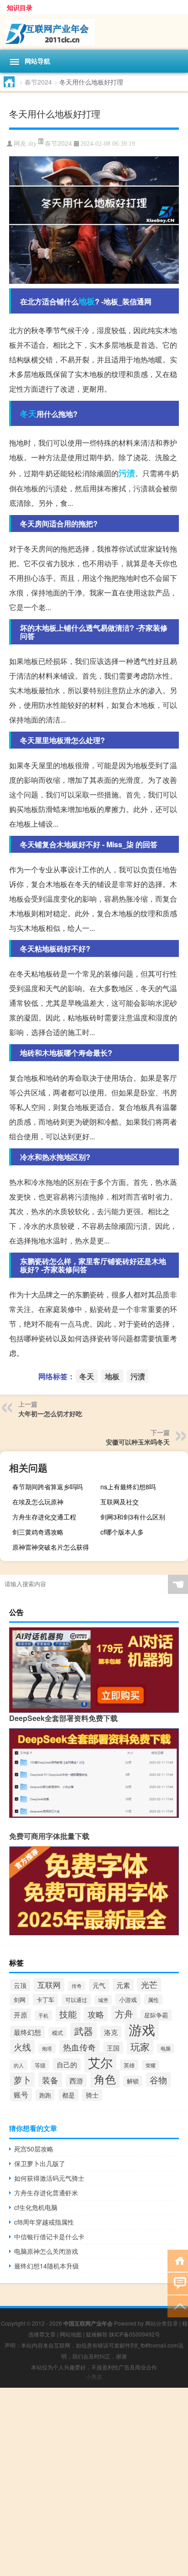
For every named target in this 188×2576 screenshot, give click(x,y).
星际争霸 (156, 2015)
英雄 (129, 2065)
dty (32, 144)
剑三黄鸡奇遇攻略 (38, 1532)
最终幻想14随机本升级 (47, 2266)
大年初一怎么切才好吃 (50, 1413)
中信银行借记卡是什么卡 (49, 2236)
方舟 (124, 2014)
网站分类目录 (162, 2323)
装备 (50, 2080)
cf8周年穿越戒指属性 (44, 2222)
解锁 (133, 2081)
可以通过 (76, 2000)
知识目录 (20, 7)
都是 (68, 2095)
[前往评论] (178, 2283)
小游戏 (128, 2000)
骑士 (92, 2095)
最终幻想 (27, 2032)
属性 (153, 2000)
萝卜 (22, 2080)
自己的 (67, 2064)
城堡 (103, 2000)
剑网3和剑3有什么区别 (133, 1517)
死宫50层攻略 (34, 2149)
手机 (43, 2015)
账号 (21, 2095)
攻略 (96, 2014)
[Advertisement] (94, 2482)
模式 (57, 2032)
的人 (19, 2065)
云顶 (20, 1985)
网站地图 (71, 2334)
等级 (40, 2065)
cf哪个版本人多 (122, 1532)
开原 (21, 2015)
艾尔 (100, 2062)
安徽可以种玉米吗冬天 (138, 1442)
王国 (113, 2048)
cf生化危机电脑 (36, 2207)
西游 (76, 2080)
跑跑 (45, 2095)
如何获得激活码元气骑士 (49, 2178)
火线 (22, 2047)
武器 (84, 2031)
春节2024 (38, 82)
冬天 (28, 414)
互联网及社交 (120, 1502)
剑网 (20, 2000)
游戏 (142, 2029)
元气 (99, 1985)
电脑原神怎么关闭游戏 (46, 2251)
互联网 (49, 1985)
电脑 (166, 2048)
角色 (105, 2079)
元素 (123, 1985)
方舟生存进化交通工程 (44, 1517)
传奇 (77, 1986)
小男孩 (94, 2377)
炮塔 (47, 2048)
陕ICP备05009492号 (135, 2334)
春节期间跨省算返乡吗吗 (47, 1487)
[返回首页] (178, 2260)
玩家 (140, 2046)
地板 (87, 301)
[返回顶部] (178, 2306)
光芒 (149, 1984)
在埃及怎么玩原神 (38, 1502)
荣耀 (151, 2065)
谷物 (158, 2080)
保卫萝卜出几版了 (40, 2163)
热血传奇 (79, 2047)
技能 (68, 2014)
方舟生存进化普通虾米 (46, 2193)
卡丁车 (45, 2000)
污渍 (127, 473)
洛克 (111, 2032)
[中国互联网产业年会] (94, 32)
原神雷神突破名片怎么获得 (51, 1547)
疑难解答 (97, 2334)
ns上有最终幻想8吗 (128, 1487)
